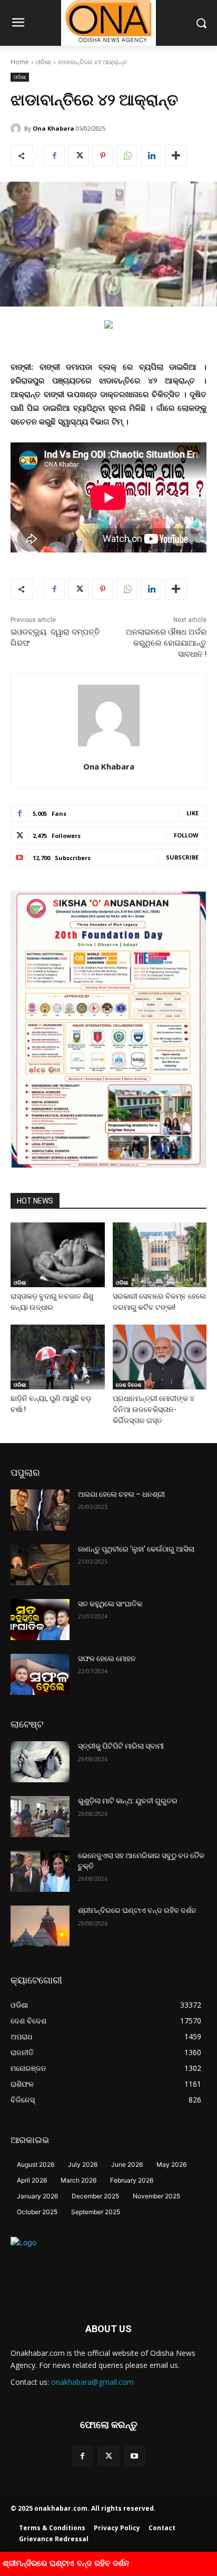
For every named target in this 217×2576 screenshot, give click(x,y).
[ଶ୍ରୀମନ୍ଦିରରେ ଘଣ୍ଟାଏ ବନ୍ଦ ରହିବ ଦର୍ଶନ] (40, 1926)
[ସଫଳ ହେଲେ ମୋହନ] (40, 1674)
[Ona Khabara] (17, 129)
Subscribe (182, 857)
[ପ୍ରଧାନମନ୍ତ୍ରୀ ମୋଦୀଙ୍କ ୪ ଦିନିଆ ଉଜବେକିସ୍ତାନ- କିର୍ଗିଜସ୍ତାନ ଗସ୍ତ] (160, 1357)
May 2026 (171, 2164)
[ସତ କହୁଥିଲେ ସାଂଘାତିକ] (40, 1620)
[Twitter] (78, 155)
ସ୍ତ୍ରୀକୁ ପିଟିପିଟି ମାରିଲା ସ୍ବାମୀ (121, 1746)
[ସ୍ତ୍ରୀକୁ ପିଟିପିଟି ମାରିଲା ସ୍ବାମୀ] (40, 1762)
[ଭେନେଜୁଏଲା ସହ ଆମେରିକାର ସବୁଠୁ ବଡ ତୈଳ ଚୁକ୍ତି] (40, 1871)
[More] (176, 155)
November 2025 (156, 2196)
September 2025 (96, 2212)
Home (20, 62)
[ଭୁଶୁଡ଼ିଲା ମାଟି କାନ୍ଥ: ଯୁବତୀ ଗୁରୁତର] (40, 1817)
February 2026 (132, 2180)
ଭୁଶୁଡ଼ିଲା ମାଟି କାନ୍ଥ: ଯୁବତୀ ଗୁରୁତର (128, 1801)
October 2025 (37, 2212)
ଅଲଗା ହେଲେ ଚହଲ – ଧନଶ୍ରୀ (121, 1494)
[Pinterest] (103, 155)
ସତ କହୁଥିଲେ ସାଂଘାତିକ (110, 1604)
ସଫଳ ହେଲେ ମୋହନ (107, 1659)
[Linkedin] (151, 155)
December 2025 (95, 2196)
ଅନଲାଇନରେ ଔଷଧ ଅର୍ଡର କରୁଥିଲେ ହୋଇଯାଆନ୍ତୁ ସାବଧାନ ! (166, 643)
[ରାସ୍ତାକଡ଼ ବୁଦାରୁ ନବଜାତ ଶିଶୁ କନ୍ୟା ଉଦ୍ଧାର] (58, 1255)
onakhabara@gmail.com (92, 2382)
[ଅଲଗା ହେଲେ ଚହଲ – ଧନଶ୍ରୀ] (40, 1510)
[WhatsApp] (127, 155)
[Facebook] (54, 155)
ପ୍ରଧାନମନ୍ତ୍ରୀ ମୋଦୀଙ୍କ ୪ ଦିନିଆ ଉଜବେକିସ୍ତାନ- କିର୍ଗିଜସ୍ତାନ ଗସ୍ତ (154, 1409)
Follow (186, 835)
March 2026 (78, 2180)
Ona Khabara (53, 128)
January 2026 (37, 2196)
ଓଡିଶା (43, 62)
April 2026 (32, 2180)
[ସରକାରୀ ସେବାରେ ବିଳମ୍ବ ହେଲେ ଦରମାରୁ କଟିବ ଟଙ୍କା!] (160, 1255)
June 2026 (127, 2164)
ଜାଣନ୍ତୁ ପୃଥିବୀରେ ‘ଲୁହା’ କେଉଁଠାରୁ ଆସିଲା (136, 1549)
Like (193, 813)
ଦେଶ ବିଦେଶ (129, 1385)
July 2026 (83, 2164)
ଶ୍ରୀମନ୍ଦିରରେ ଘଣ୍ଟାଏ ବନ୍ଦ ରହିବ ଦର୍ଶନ (137, 1910)
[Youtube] (135, 2456)
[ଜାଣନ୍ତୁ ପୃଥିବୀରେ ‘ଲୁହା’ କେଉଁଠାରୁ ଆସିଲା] (40, 1565)
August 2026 (36, 2164)
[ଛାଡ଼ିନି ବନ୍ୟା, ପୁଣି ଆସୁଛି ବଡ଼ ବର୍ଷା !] (58, 1357)
